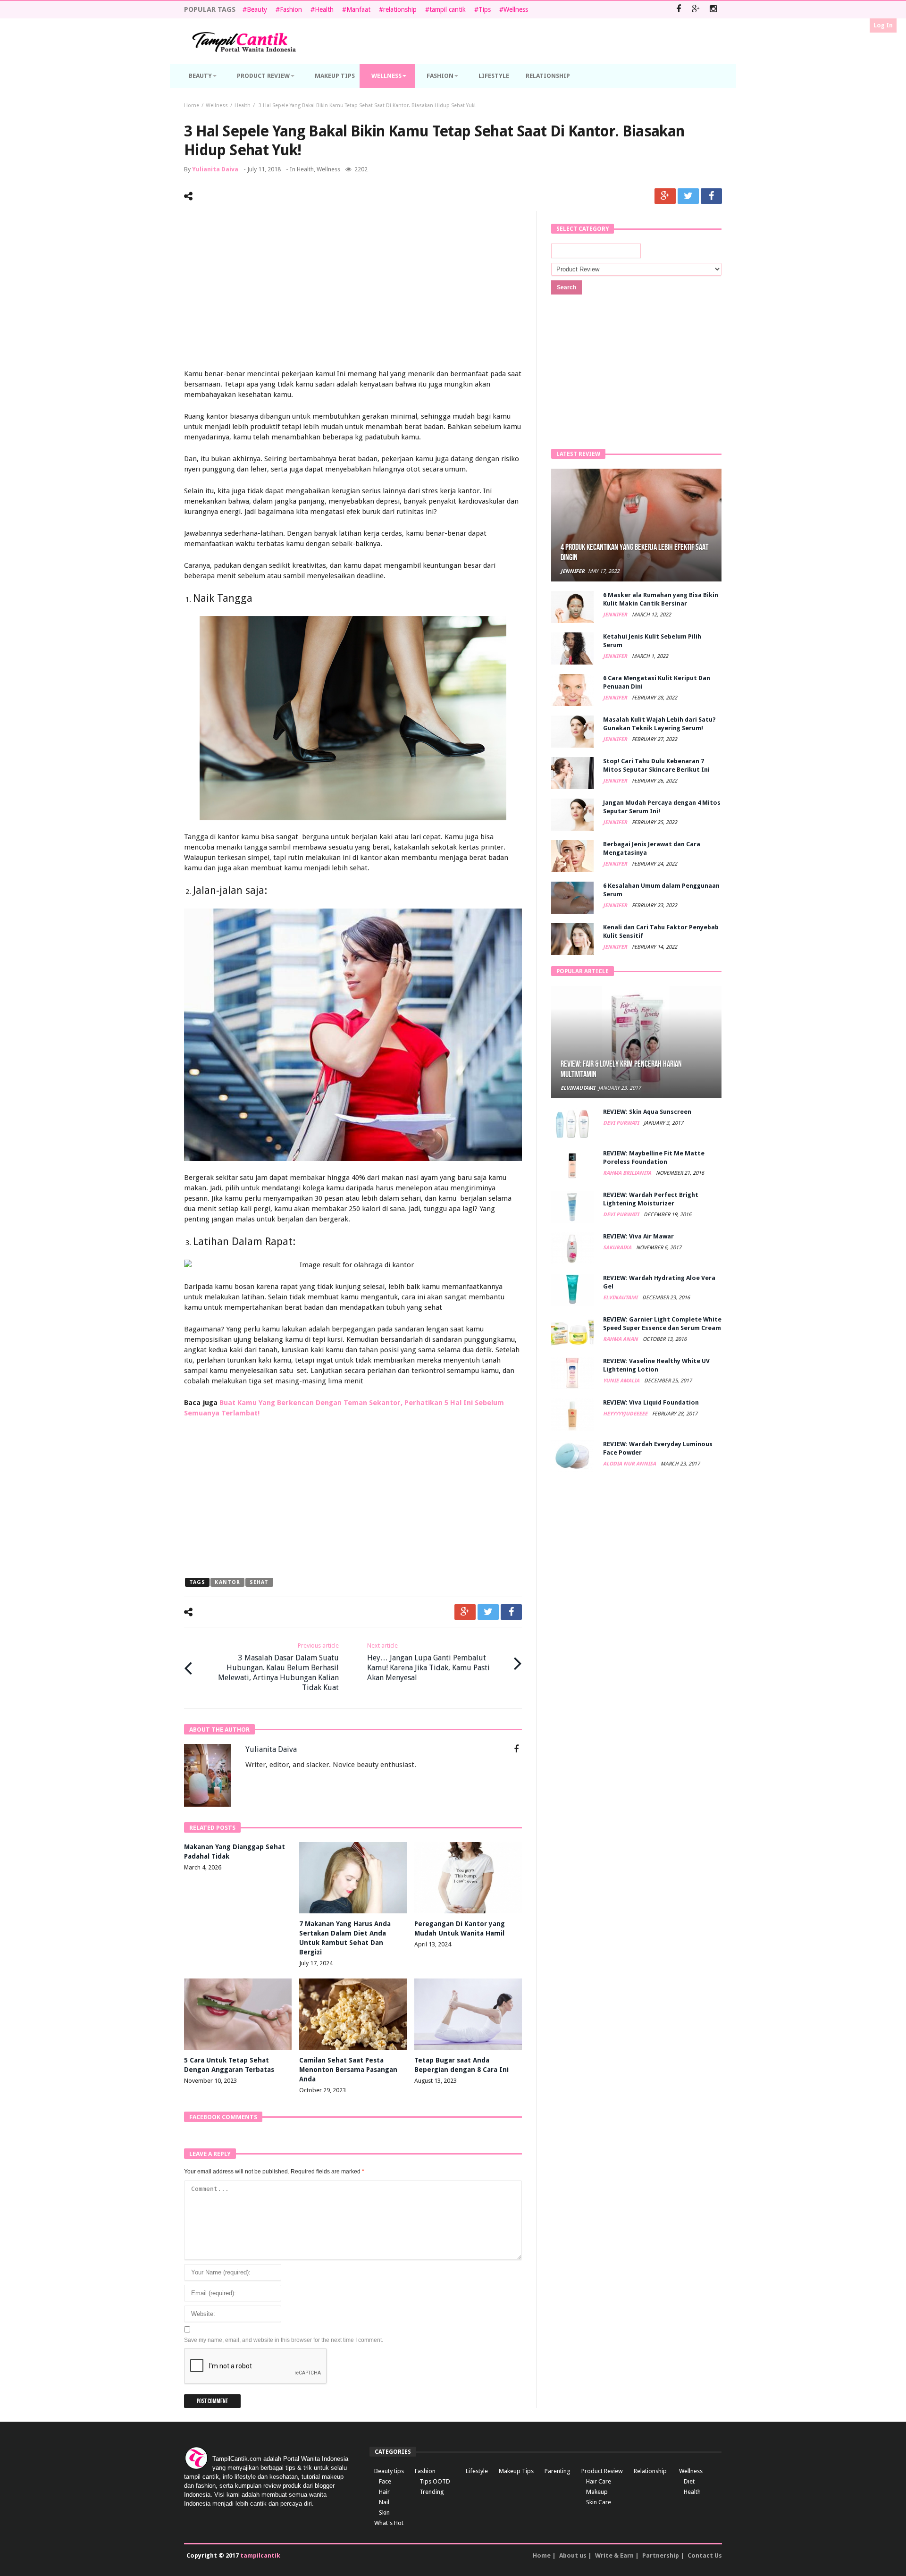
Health (324, 9)
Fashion (291, 9)
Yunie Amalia (622, 1381)
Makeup (597, 2492)
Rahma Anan (621, 1339)
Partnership (661, 2555)
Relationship (650, 2471)
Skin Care (599, 2502)
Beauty (257, 9)
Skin (384, 2513)
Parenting (558, 2471)
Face (385, 2481)
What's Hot (389, 2523)
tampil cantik (448, 9)
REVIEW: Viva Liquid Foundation (651, 1402)
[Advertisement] (353, 291)
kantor (227, 1582)
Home (192, 105)
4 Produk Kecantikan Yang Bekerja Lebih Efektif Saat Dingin (634, 552)
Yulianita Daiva (215, 169)
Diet (689, 2481)
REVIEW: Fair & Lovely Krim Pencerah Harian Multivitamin (621, 1069)
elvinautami (578, 1088)
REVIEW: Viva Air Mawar (638, 1236)
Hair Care (599, 2481)
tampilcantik (260, 2555)
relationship (400, 9)
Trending (432, 2492)
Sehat (259, 1582)
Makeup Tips (516, 2471)
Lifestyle (477, 2471)
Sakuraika (618, 1248)
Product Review (602, 2471)
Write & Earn (614, 2555)
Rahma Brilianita (628, 1173)
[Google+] (696, 10)
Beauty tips (389, 2471)
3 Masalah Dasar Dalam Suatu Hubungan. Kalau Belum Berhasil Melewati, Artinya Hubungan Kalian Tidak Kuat (278, 1667)
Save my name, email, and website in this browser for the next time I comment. (284, 2340)
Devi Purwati (622, 1123)
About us (573, 2555)
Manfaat (358, 9)
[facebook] (711, 196)
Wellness (516, 9)
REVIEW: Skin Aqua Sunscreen (647, 1112)
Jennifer (573, 571)
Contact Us (705, 2555)
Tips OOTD (435, 2481)
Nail (384, 2502)
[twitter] (688, 196)
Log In (883, 25)
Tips (485, 9)
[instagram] (713, 10)
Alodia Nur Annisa (630, 1464)
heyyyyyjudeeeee (626, 1414)
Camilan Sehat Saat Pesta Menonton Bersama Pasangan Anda (348, 2070)
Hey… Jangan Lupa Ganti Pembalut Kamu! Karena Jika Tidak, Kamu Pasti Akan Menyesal (428, 1662)
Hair (384, 2492)
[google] (665, 196)
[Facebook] (678, 10)
